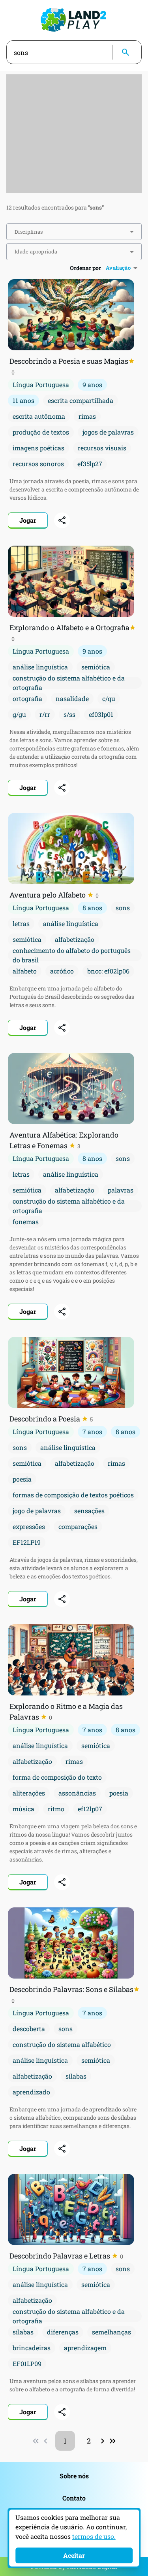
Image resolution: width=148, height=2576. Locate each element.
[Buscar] (126, 52)
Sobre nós (74, 2476)
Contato (74, 2498)
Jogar (28, 520)
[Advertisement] (74, 134)
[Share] (62, 520)
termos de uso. (94, 2536)
